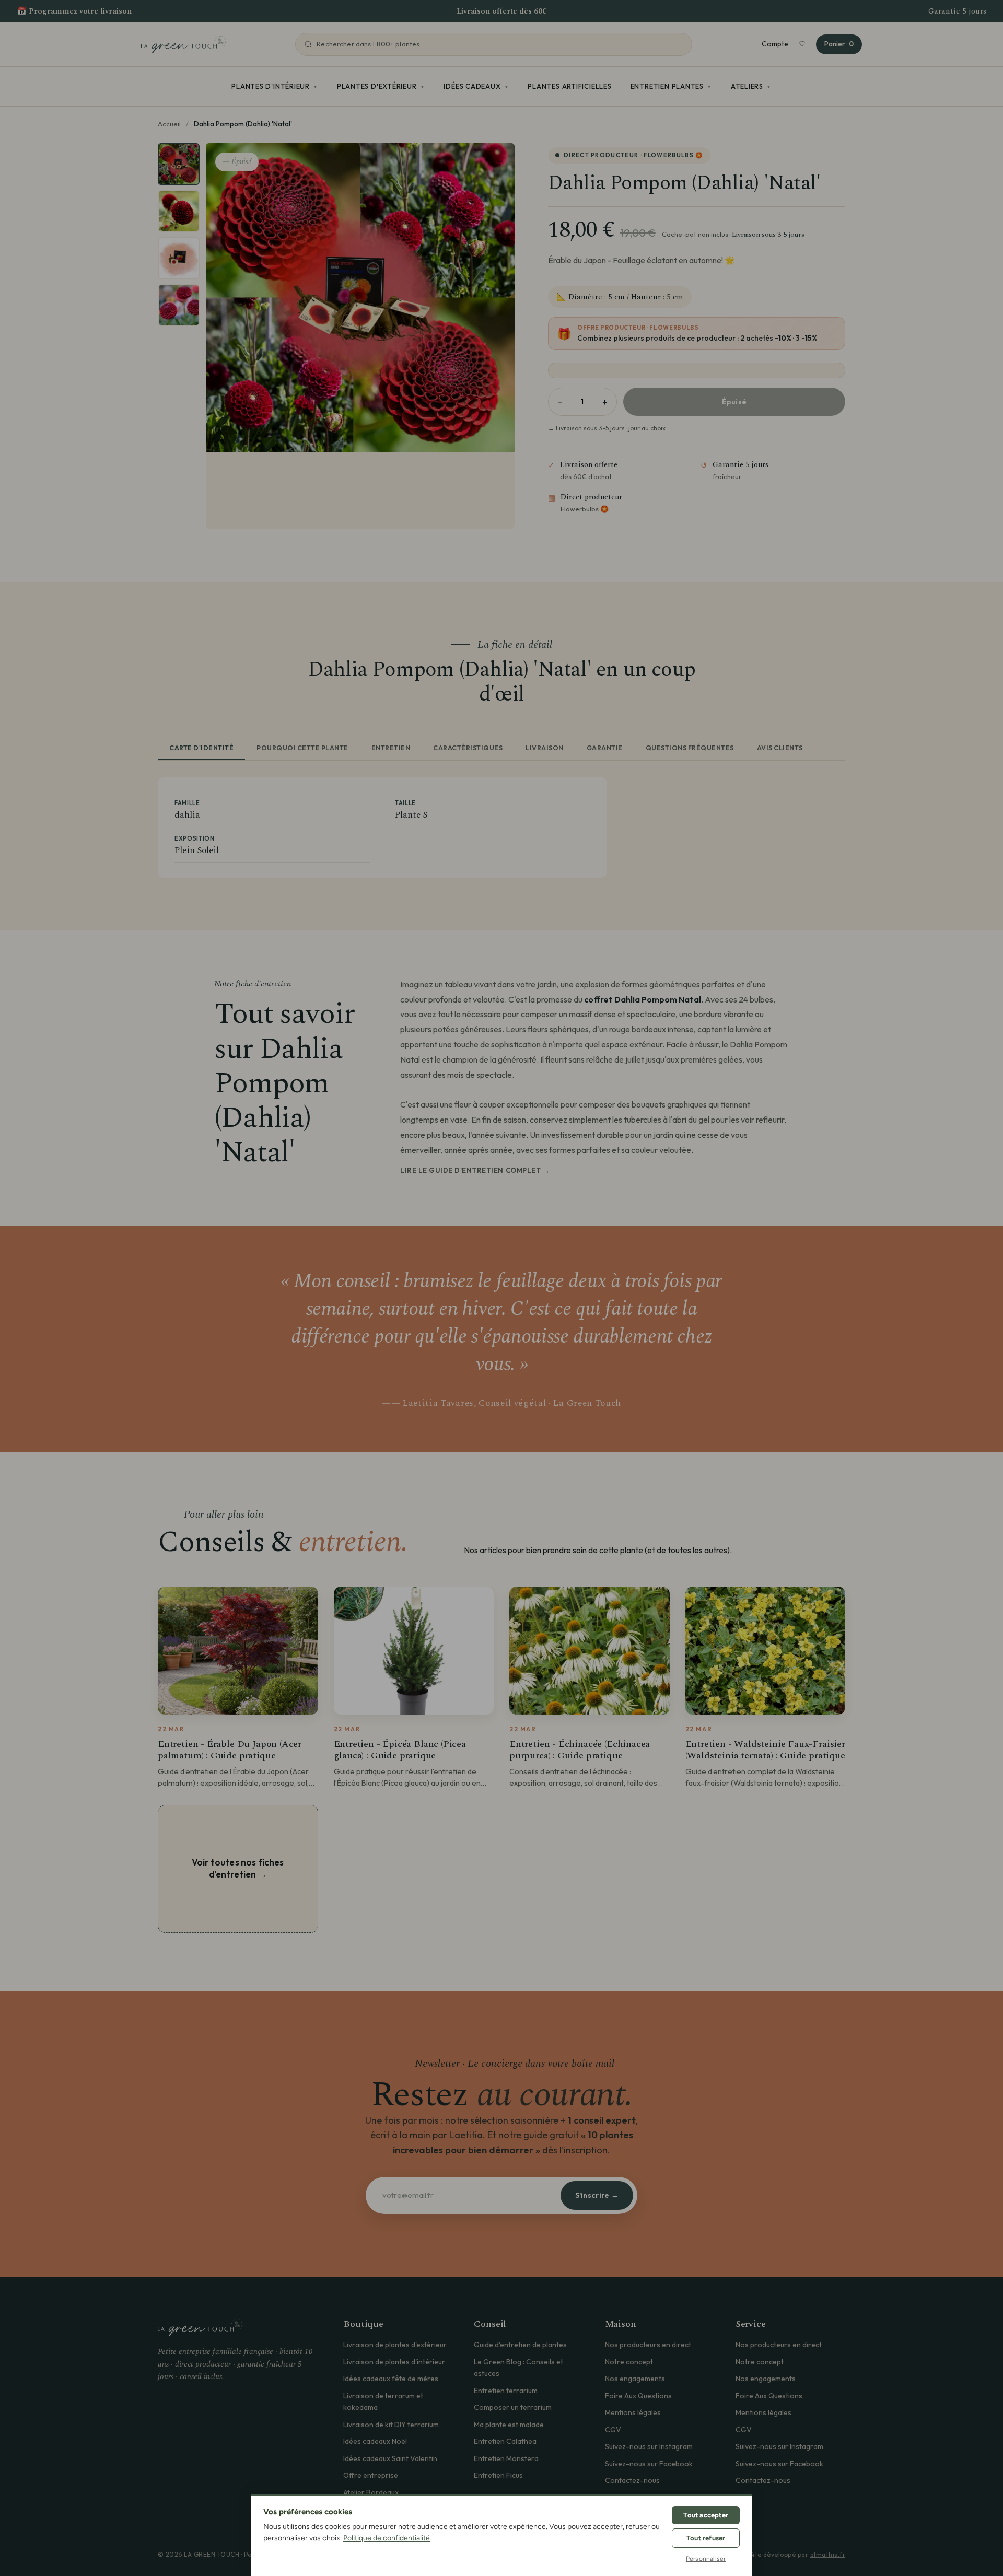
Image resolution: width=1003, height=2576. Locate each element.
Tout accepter (706, 2515)
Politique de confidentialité (387, 2538)
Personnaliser (706, 2559)
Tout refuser (706, 2538)
